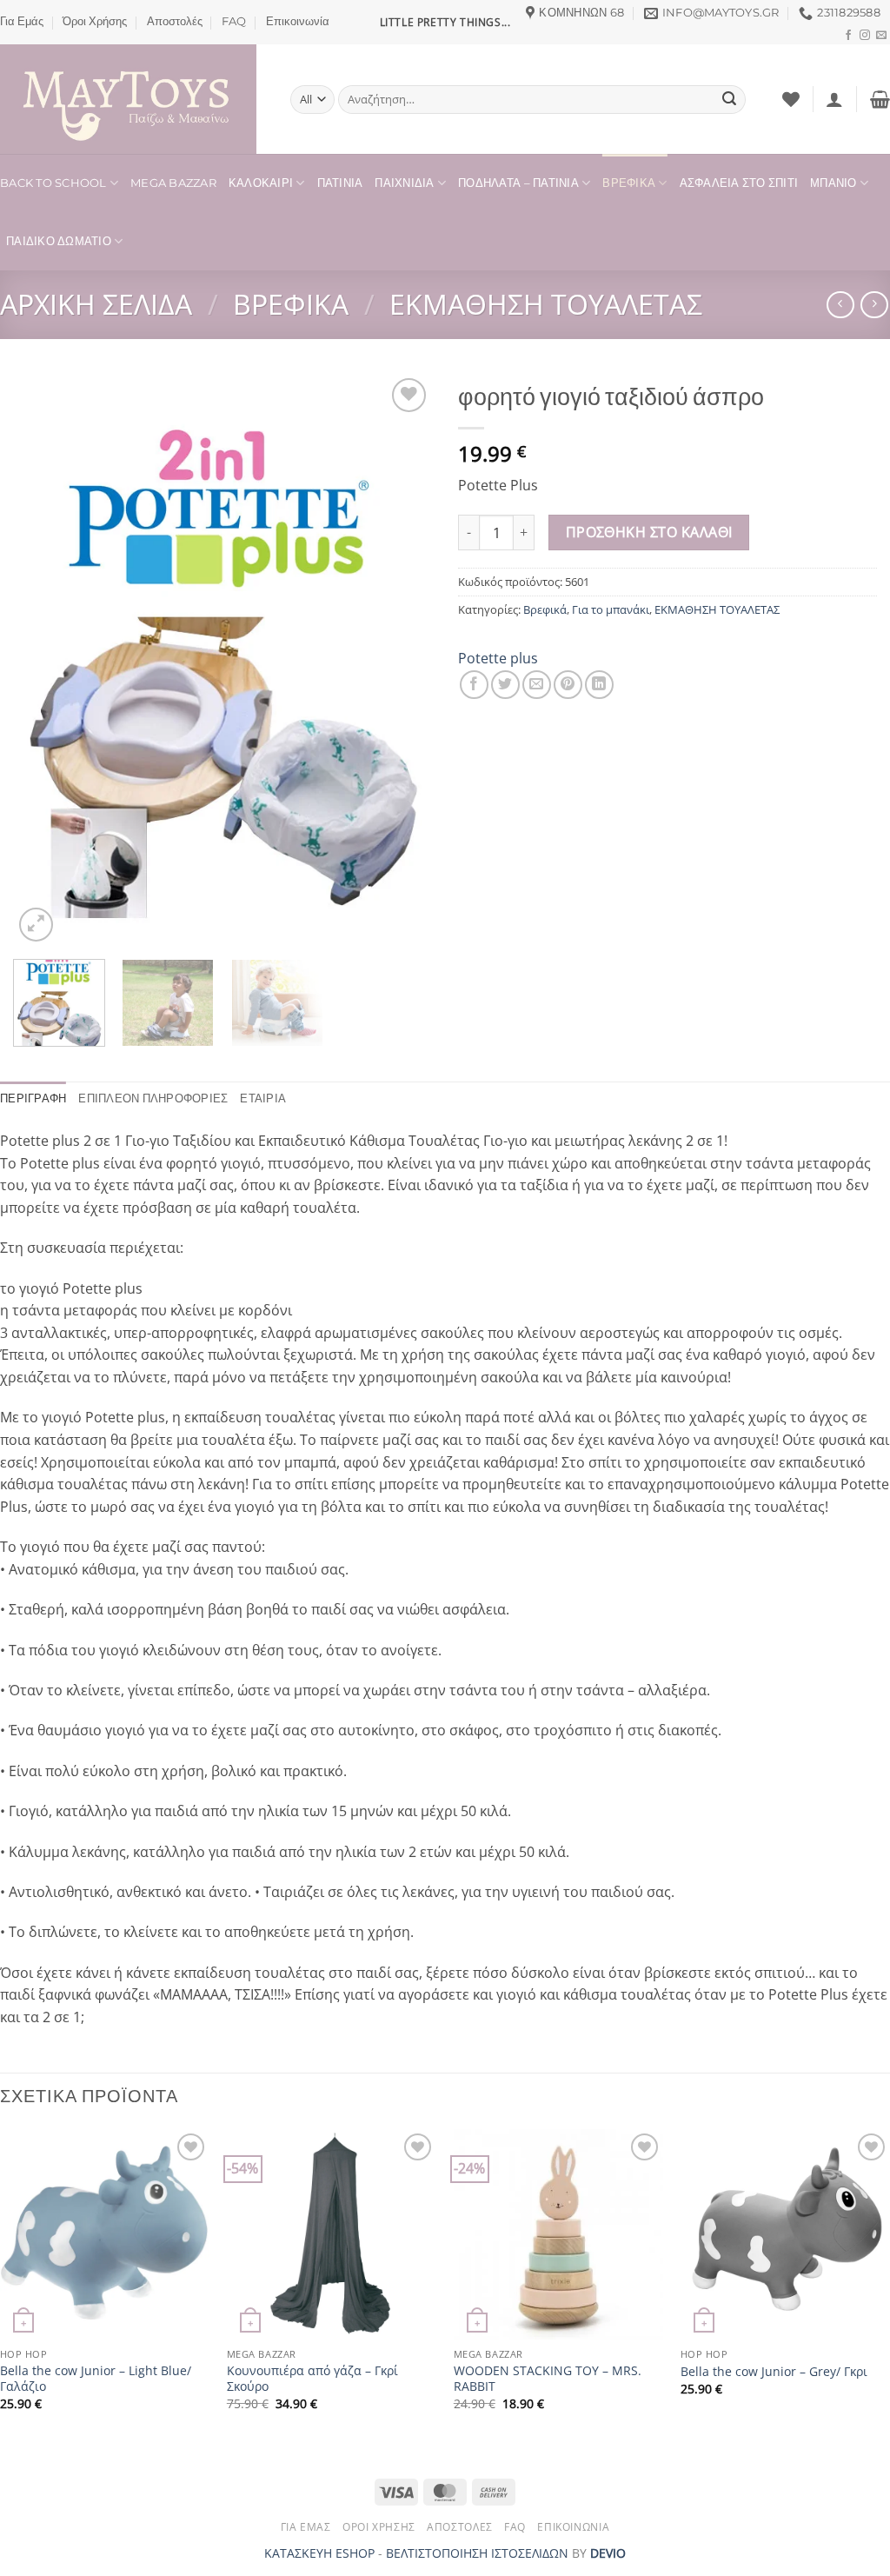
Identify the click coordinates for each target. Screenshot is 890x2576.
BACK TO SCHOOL (53, 183)
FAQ (234, 21)
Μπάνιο (834, 183)
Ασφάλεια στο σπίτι (739, 183)
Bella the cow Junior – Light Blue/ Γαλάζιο (96, 2379)
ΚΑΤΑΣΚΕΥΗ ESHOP (319, 2553)
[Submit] (729, 100)
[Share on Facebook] (474, 685)
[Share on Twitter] (505, 685)
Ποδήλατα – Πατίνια (518, 183)
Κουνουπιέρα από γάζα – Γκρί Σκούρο (312, 2379)
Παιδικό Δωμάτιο (59, 241)
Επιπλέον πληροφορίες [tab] (153, 1098)
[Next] (402, 660)
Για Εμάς (22, 21)
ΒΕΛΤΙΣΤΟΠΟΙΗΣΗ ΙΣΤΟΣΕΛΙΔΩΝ (477, 2553)
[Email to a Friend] (537, 685)
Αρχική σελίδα (96, 304)
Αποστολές (175, 21)
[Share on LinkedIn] (599, 685)
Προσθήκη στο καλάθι (649, 532)
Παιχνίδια (404, 183)
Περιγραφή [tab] (33, 1098)
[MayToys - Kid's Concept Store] (132, 99)
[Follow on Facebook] (848, 36)
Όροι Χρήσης (95, 21)
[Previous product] (874, 305)
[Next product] (840, 305)
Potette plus (498, 658)
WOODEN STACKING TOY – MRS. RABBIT (548, 2379)
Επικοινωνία (298, 21)
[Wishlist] (791, 99)
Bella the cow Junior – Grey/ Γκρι (774, 2372)
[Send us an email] (881, 36)
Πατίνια (340, 183)
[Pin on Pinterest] (568, 685)
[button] (834, 99)
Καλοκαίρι (261, 183)
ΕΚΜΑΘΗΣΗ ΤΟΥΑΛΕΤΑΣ (546, 304)
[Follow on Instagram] (865, 36)
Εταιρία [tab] (263, 1098)
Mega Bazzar (173, 183)
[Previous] (43, 660)
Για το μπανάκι (611, 609)
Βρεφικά (629, 183)
